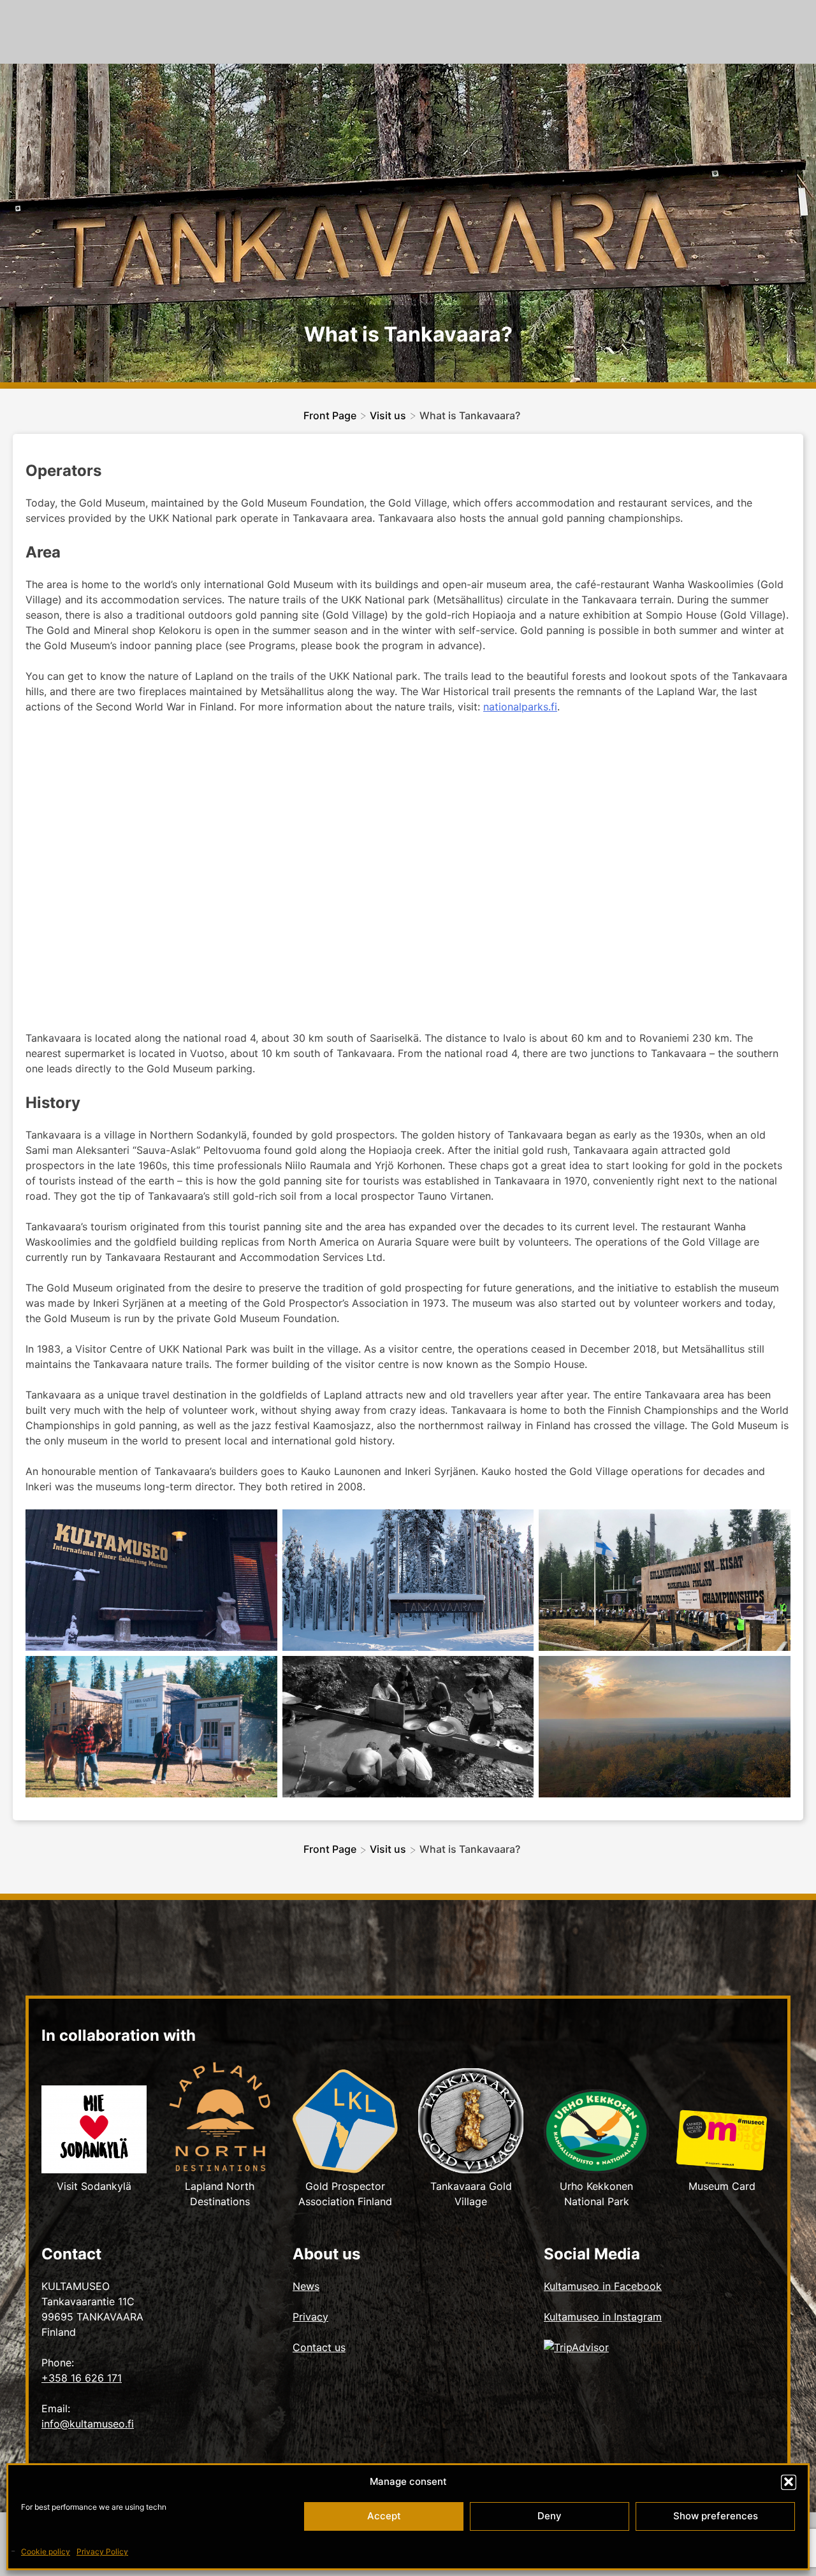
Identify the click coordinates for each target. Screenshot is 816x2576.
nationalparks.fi (520, 707)
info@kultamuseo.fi (88, 2424)
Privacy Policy (102, 2551)
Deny (550, 2516)
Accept (384, 2516)
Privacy (310, 2317)
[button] (789, 2482)
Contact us (319, 2347)
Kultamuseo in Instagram (603, 2317)
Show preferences (716, 2516)
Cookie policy (46, 2551)
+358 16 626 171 (82, 2378)
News (306, 2286)
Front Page (330, 415)
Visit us (388, 415)
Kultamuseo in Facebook (603, 2286)
